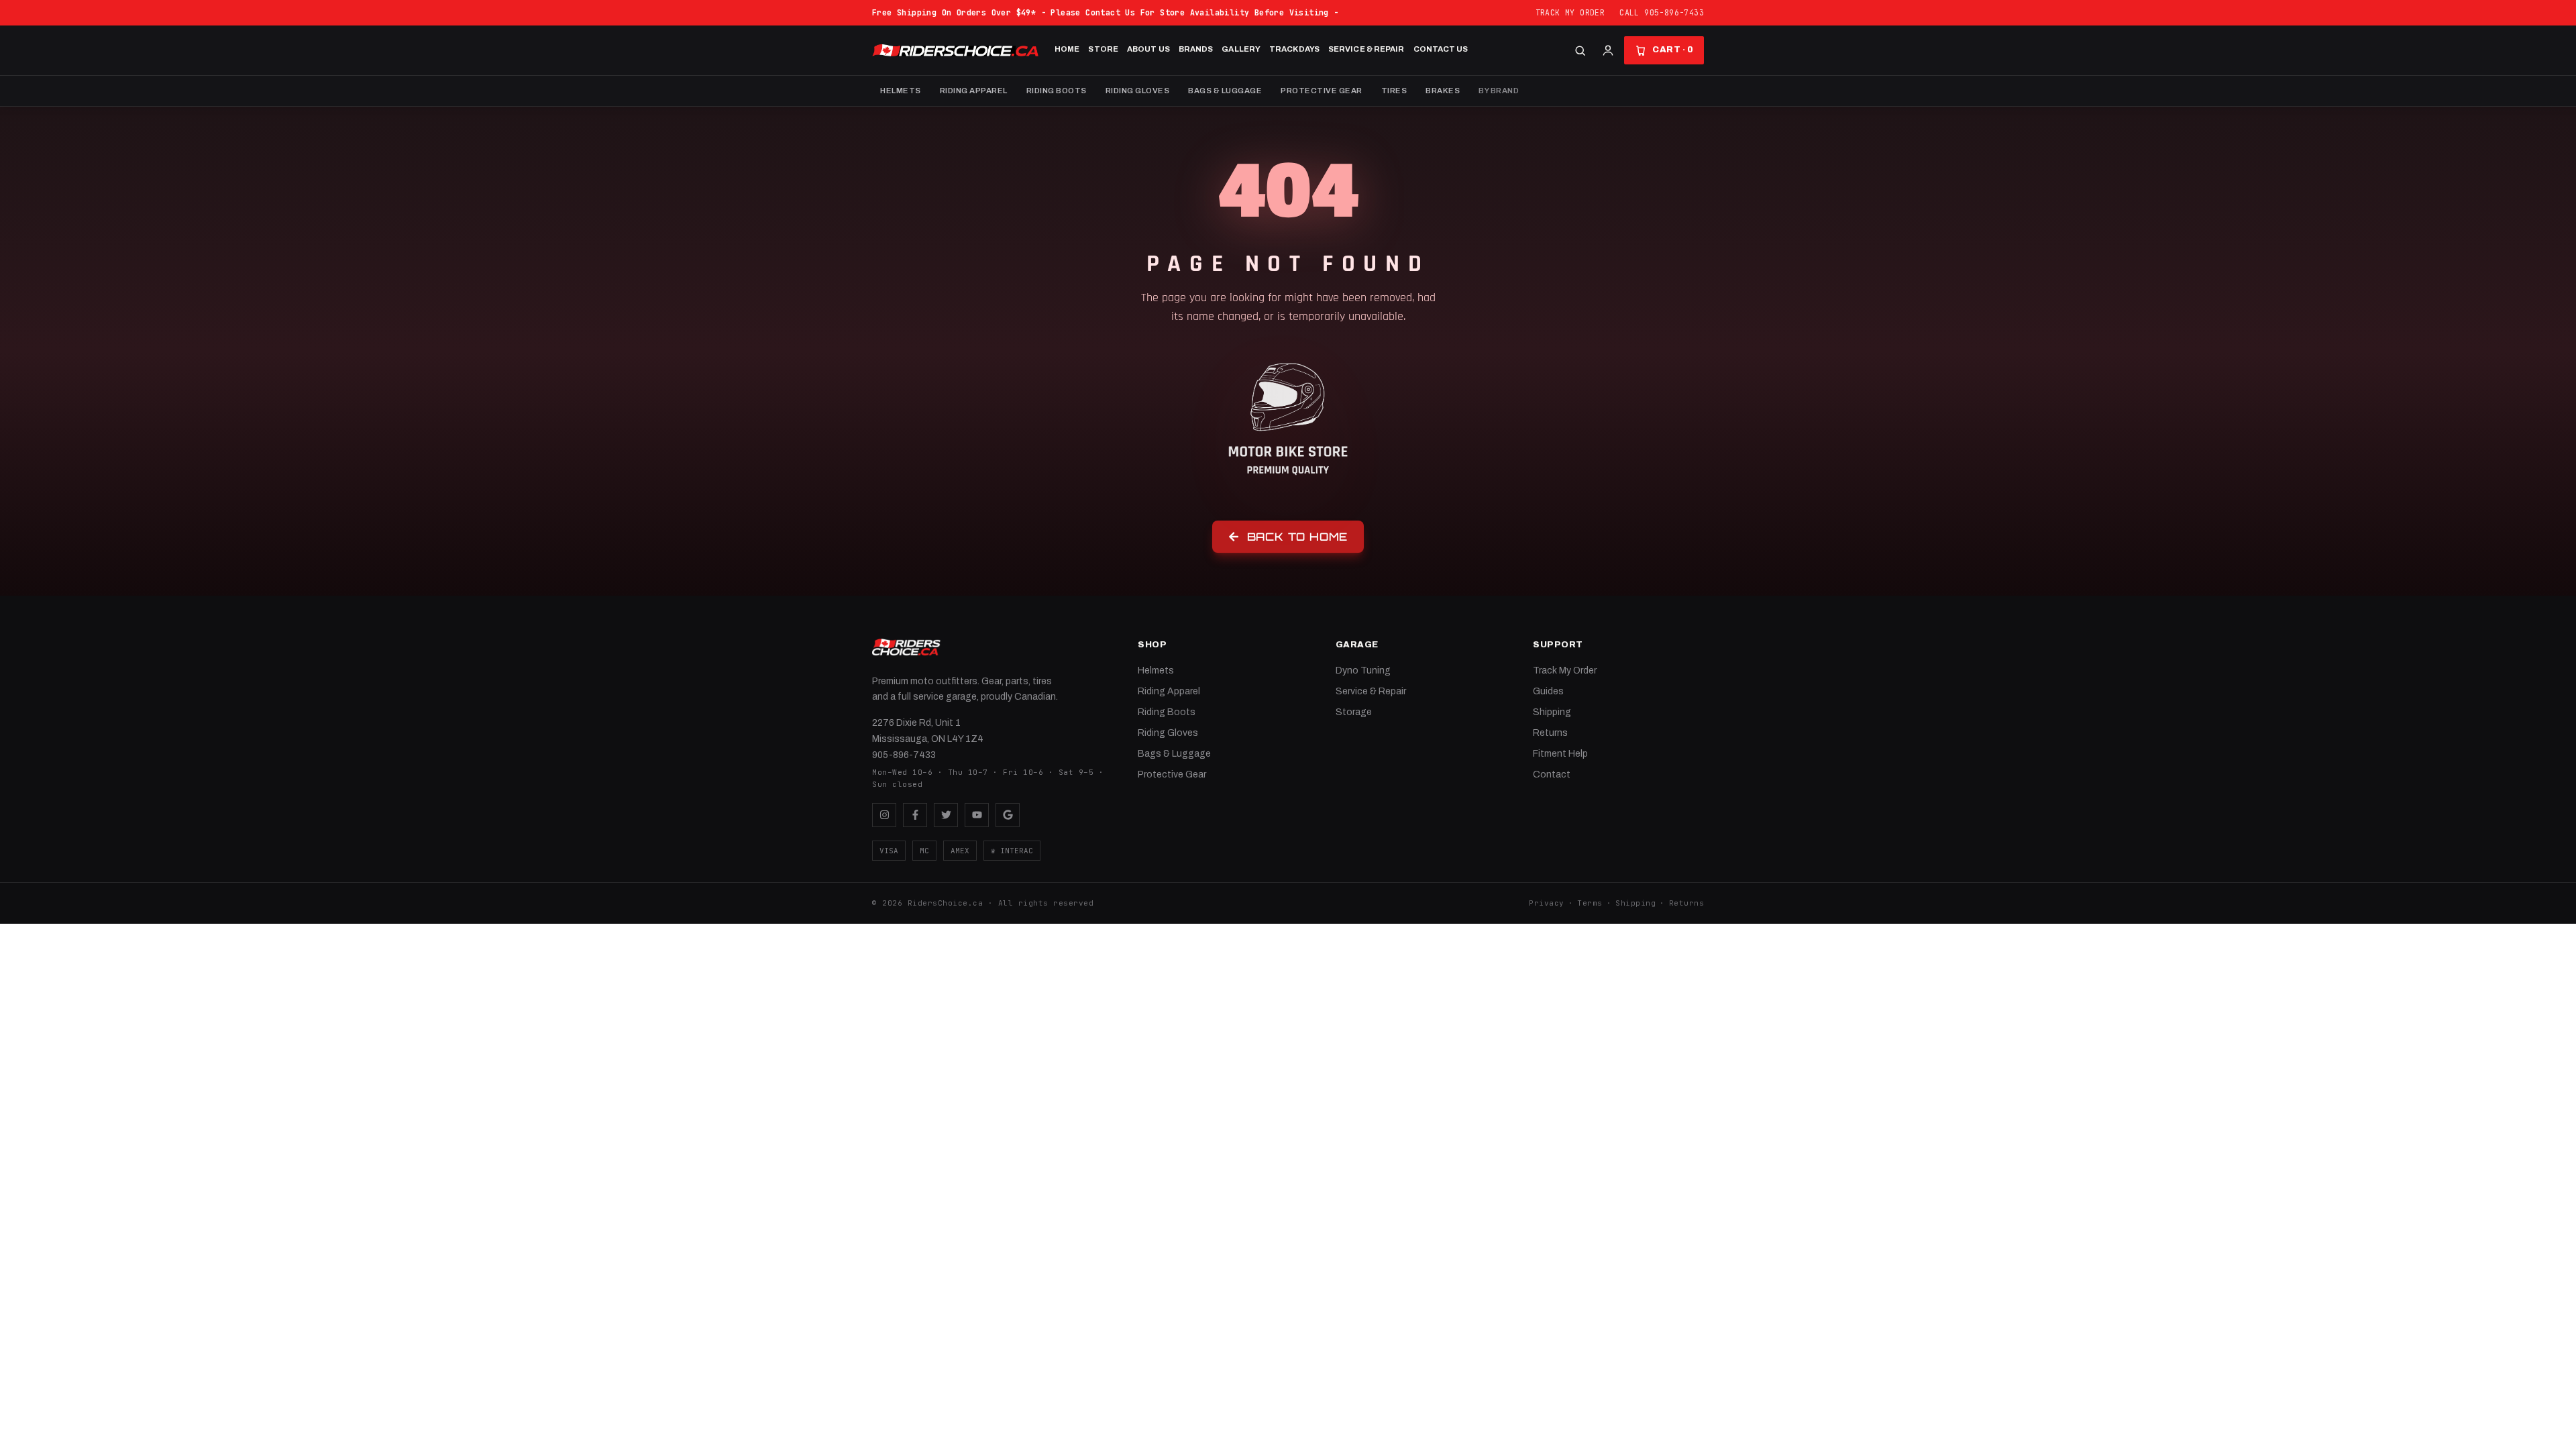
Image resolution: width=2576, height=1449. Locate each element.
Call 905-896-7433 (1662, 12)
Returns (1550, 733)
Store (1103, 49)
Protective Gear (1322, 91)
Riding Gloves (1138, 91)
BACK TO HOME (1298, 537)
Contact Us (1441, 49)
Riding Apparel (974, 91)
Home (1067, 49)
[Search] (1580, 51)
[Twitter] (946, 815)
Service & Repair (1366, 49)
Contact (1552, 774)
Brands (1196, 49)
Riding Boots (1057, 91)
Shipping (1552, 712)
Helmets (901, 91)
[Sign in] (1608, 50)
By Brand (1499, 91)
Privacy (1547, 903)
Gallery (1241, 49)
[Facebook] (915, 815)
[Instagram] (884, 815)
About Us (1148, 49)
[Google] (1008, 815)
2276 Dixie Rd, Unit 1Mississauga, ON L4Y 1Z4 (928, 731)
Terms (1590, 903)
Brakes (1443, 91)
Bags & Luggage (1225, 91)
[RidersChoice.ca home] (906, 647)
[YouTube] (977, 815)
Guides (1548, 691)
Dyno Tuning (1363, 670)
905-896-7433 (904, 755)
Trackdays (1294, 49)
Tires (1394, 91)
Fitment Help (1560, 754)
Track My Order (1570, 12)
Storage (1354, 712)
